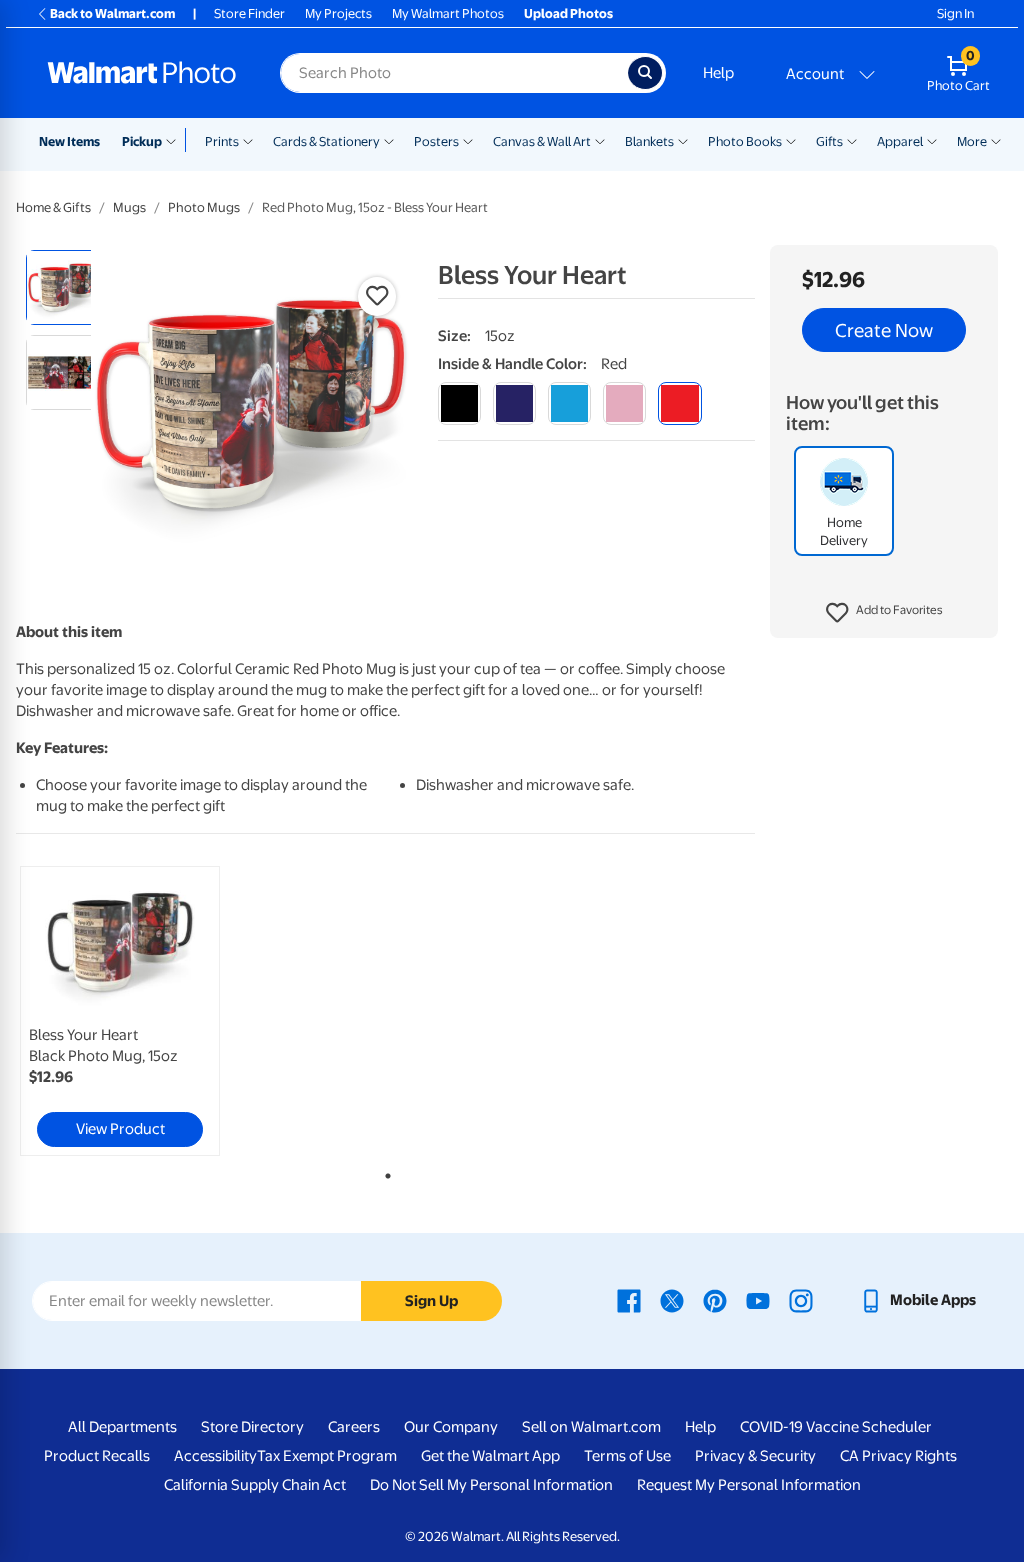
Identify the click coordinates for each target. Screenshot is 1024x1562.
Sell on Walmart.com (591, 1427)
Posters (436, 141)
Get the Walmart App (490, 1456)
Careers (354, 1427)
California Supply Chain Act (255, 1485)
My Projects (338, 13)
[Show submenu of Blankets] (683, 140)
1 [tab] (384, 1172)
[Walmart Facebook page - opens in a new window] (629, 1300)
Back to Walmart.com (112, 13)
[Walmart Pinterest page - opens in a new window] (715, 1300)
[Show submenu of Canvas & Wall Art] (600, 140)
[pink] (624, 403)
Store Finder (249, 13)
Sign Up (431, 1301)
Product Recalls (97, 1456)
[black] (459, 403)
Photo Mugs (204, 207)
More (972, 141)
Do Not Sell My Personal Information (491, 1485)
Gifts (829, 141)
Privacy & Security (755, 1456)
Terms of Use (627, 1456)
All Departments (122, 1427)
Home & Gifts (53, 207)
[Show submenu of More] (996, 140)
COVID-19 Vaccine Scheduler (836, 1427)
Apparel (900, 141)
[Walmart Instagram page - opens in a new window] (801, 1300)
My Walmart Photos (448, 13)
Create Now (884, 330)
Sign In (955, 13)
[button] (884, 613)
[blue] (514, 403)
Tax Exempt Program (327, 1456)
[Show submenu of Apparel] (932, 140)
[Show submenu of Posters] (468, 140)
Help (718, 73)
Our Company (451, 1427)
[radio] (63, 287)
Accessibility (215, 1456)
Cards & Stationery (326, 141)
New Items (69, 141)
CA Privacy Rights (898, 1456)
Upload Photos (568, 13)
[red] (679, 403)
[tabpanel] (140, 1011)
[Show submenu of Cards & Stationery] (389, 140)
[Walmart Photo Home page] (142, 73)
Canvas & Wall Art (542, 141)
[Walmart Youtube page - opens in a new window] (758, 1300)
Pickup (142, 141)
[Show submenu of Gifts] (852, 140)
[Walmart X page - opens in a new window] (672, 1300)
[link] (120, 1011)
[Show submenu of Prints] (248, 140)
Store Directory (252, 1427)
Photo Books (745, 141)
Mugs (129, 207)
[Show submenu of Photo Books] (791, 140)
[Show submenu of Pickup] (175, 140)
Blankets (649, 141)
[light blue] (569, 403)
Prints (222, 141)
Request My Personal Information (749, 1485)
